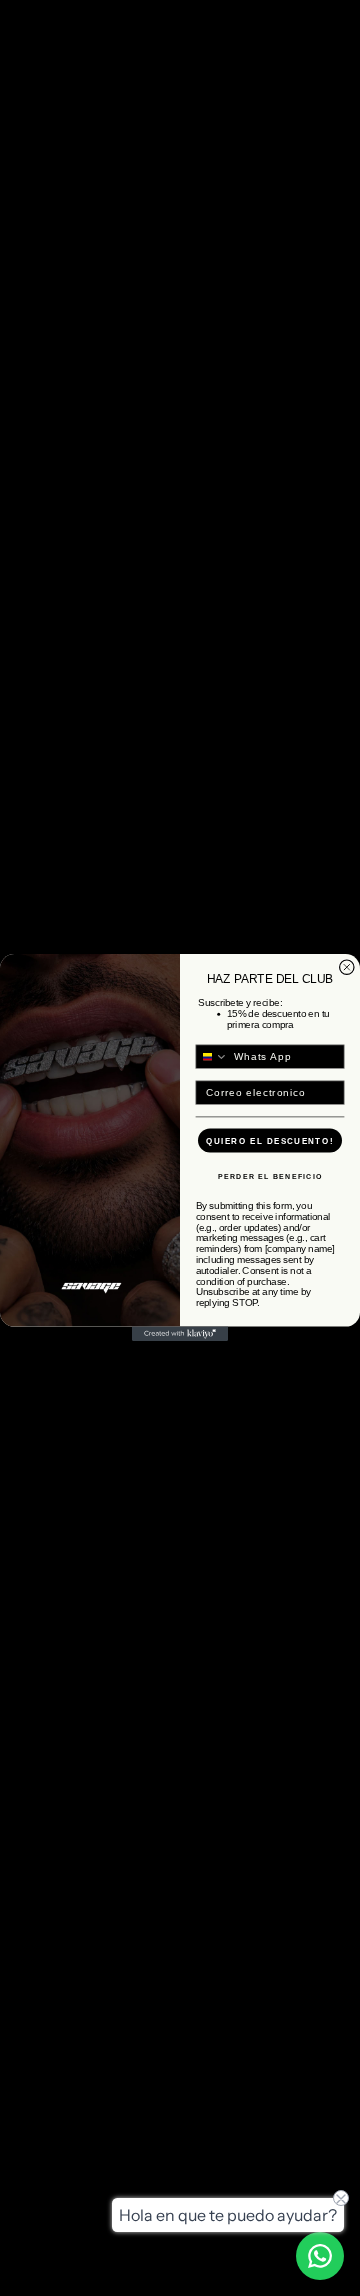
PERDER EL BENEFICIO (270, 1177)
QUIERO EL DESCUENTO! (270, 1141)
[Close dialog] (347, 967)
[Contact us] (320, 2256)
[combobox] (212, 1056)
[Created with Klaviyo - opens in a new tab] (180, 1334)
